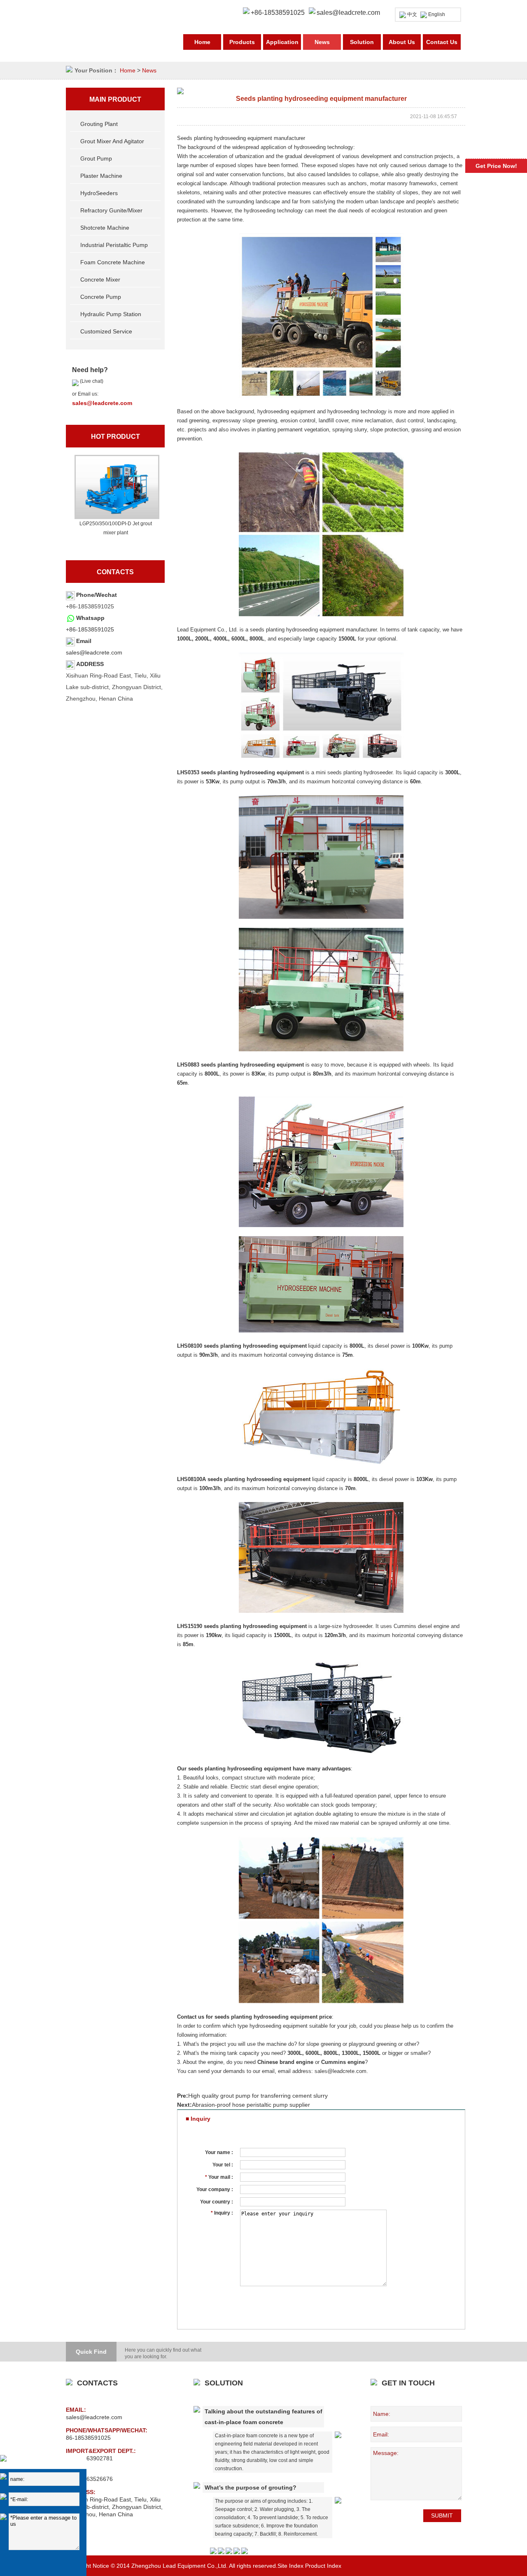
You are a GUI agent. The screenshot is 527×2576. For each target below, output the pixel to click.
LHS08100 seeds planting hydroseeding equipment (242, 1346)
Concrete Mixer (100, 279)
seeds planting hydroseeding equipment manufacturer (313, 630)
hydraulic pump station (111, 314)
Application (282, 42)
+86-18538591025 (90, 629)
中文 (412, 14)
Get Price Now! (496, 166)
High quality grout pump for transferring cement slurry (258, 2096)
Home (202, 42)
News (322, 42)
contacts (115, 572)
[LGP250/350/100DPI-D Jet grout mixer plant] (116, 487)
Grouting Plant (99, 124)
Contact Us (442, 42)
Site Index (290, 2566)
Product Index (323, 2566)
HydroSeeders (99, 193)
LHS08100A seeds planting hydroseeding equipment (244, 1479)
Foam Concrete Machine (113, 262)
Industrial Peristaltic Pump (114, 245)
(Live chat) (91, 381)
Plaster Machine (101, 176)
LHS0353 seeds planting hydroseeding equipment (240, 772)
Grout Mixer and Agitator (112, 141)
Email (84, 641)
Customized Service (106, 331)
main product (115, 99)
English (437, 14)
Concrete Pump (101, 297)
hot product (115, 437)
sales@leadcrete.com (348, 13)
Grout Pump (96, 158)
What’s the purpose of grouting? (251, 2487)
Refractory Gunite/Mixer (111, 210)
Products (242, 42)
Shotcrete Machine (105, 228)
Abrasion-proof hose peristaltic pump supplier (251, 2105)
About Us (402, 42)
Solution (362, 42)
